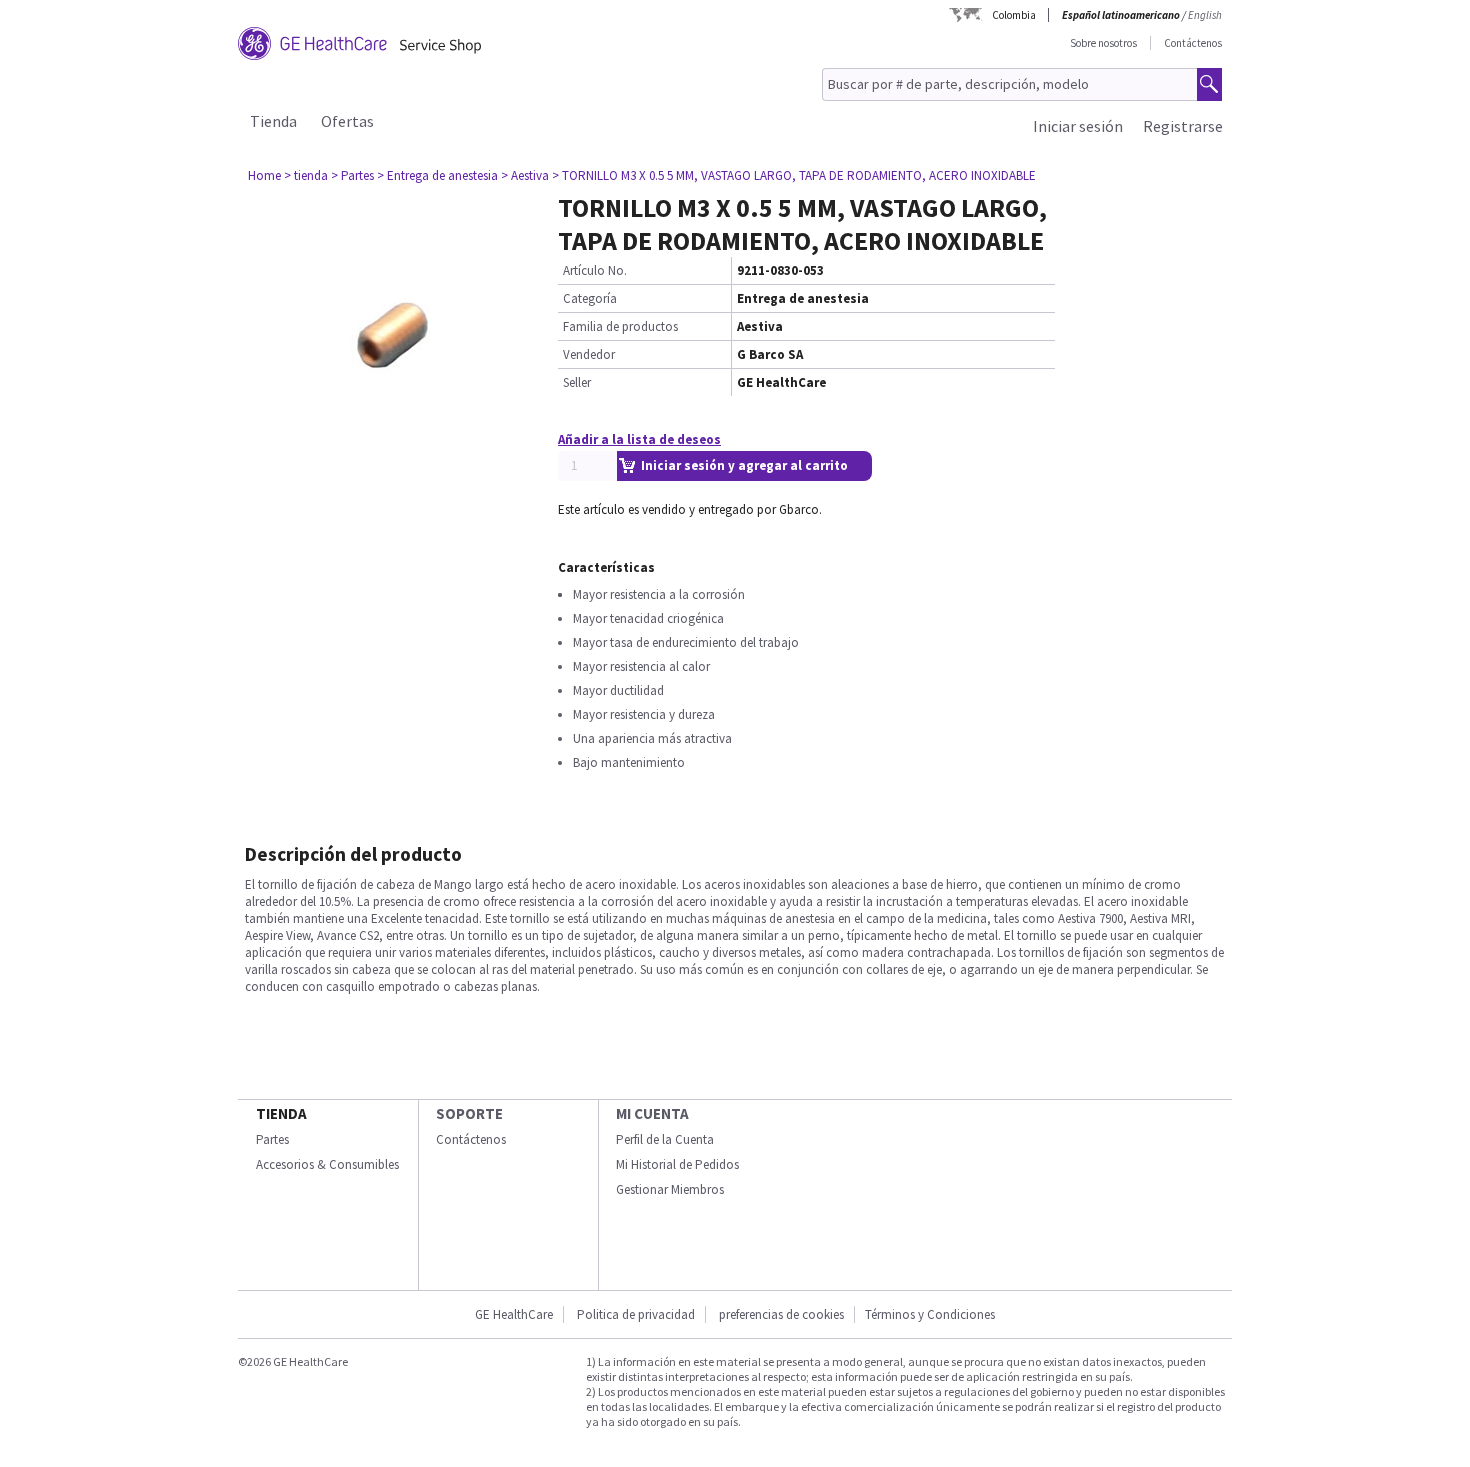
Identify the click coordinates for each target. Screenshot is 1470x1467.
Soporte (469, 1113)
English (1205, 15)
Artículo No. (595, 270)
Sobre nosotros (1103, 43)
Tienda (273, 121)
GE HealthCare (514, 1314)
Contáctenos (1193, 43)
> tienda (306, 175)
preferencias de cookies (781, 1314)
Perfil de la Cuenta (665, 1139)
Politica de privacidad (636, 1314)
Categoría (590, 298)
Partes (272, 1139)
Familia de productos (620, 326)
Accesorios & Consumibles (327, 1164)
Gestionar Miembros (670, 1189)
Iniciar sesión (1078, 126)
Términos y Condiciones (930, 1314)
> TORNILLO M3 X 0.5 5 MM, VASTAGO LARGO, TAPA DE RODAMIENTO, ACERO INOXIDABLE (794, 175)
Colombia (1014, 15)
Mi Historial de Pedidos (677, 1164)
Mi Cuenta (652, 1113)
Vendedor (589, 354)
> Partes (352, 175)
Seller (577, 382)
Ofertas (347, 121)
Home (264, 175)
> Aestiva (525, 175)
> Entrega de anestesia (437, 175)
